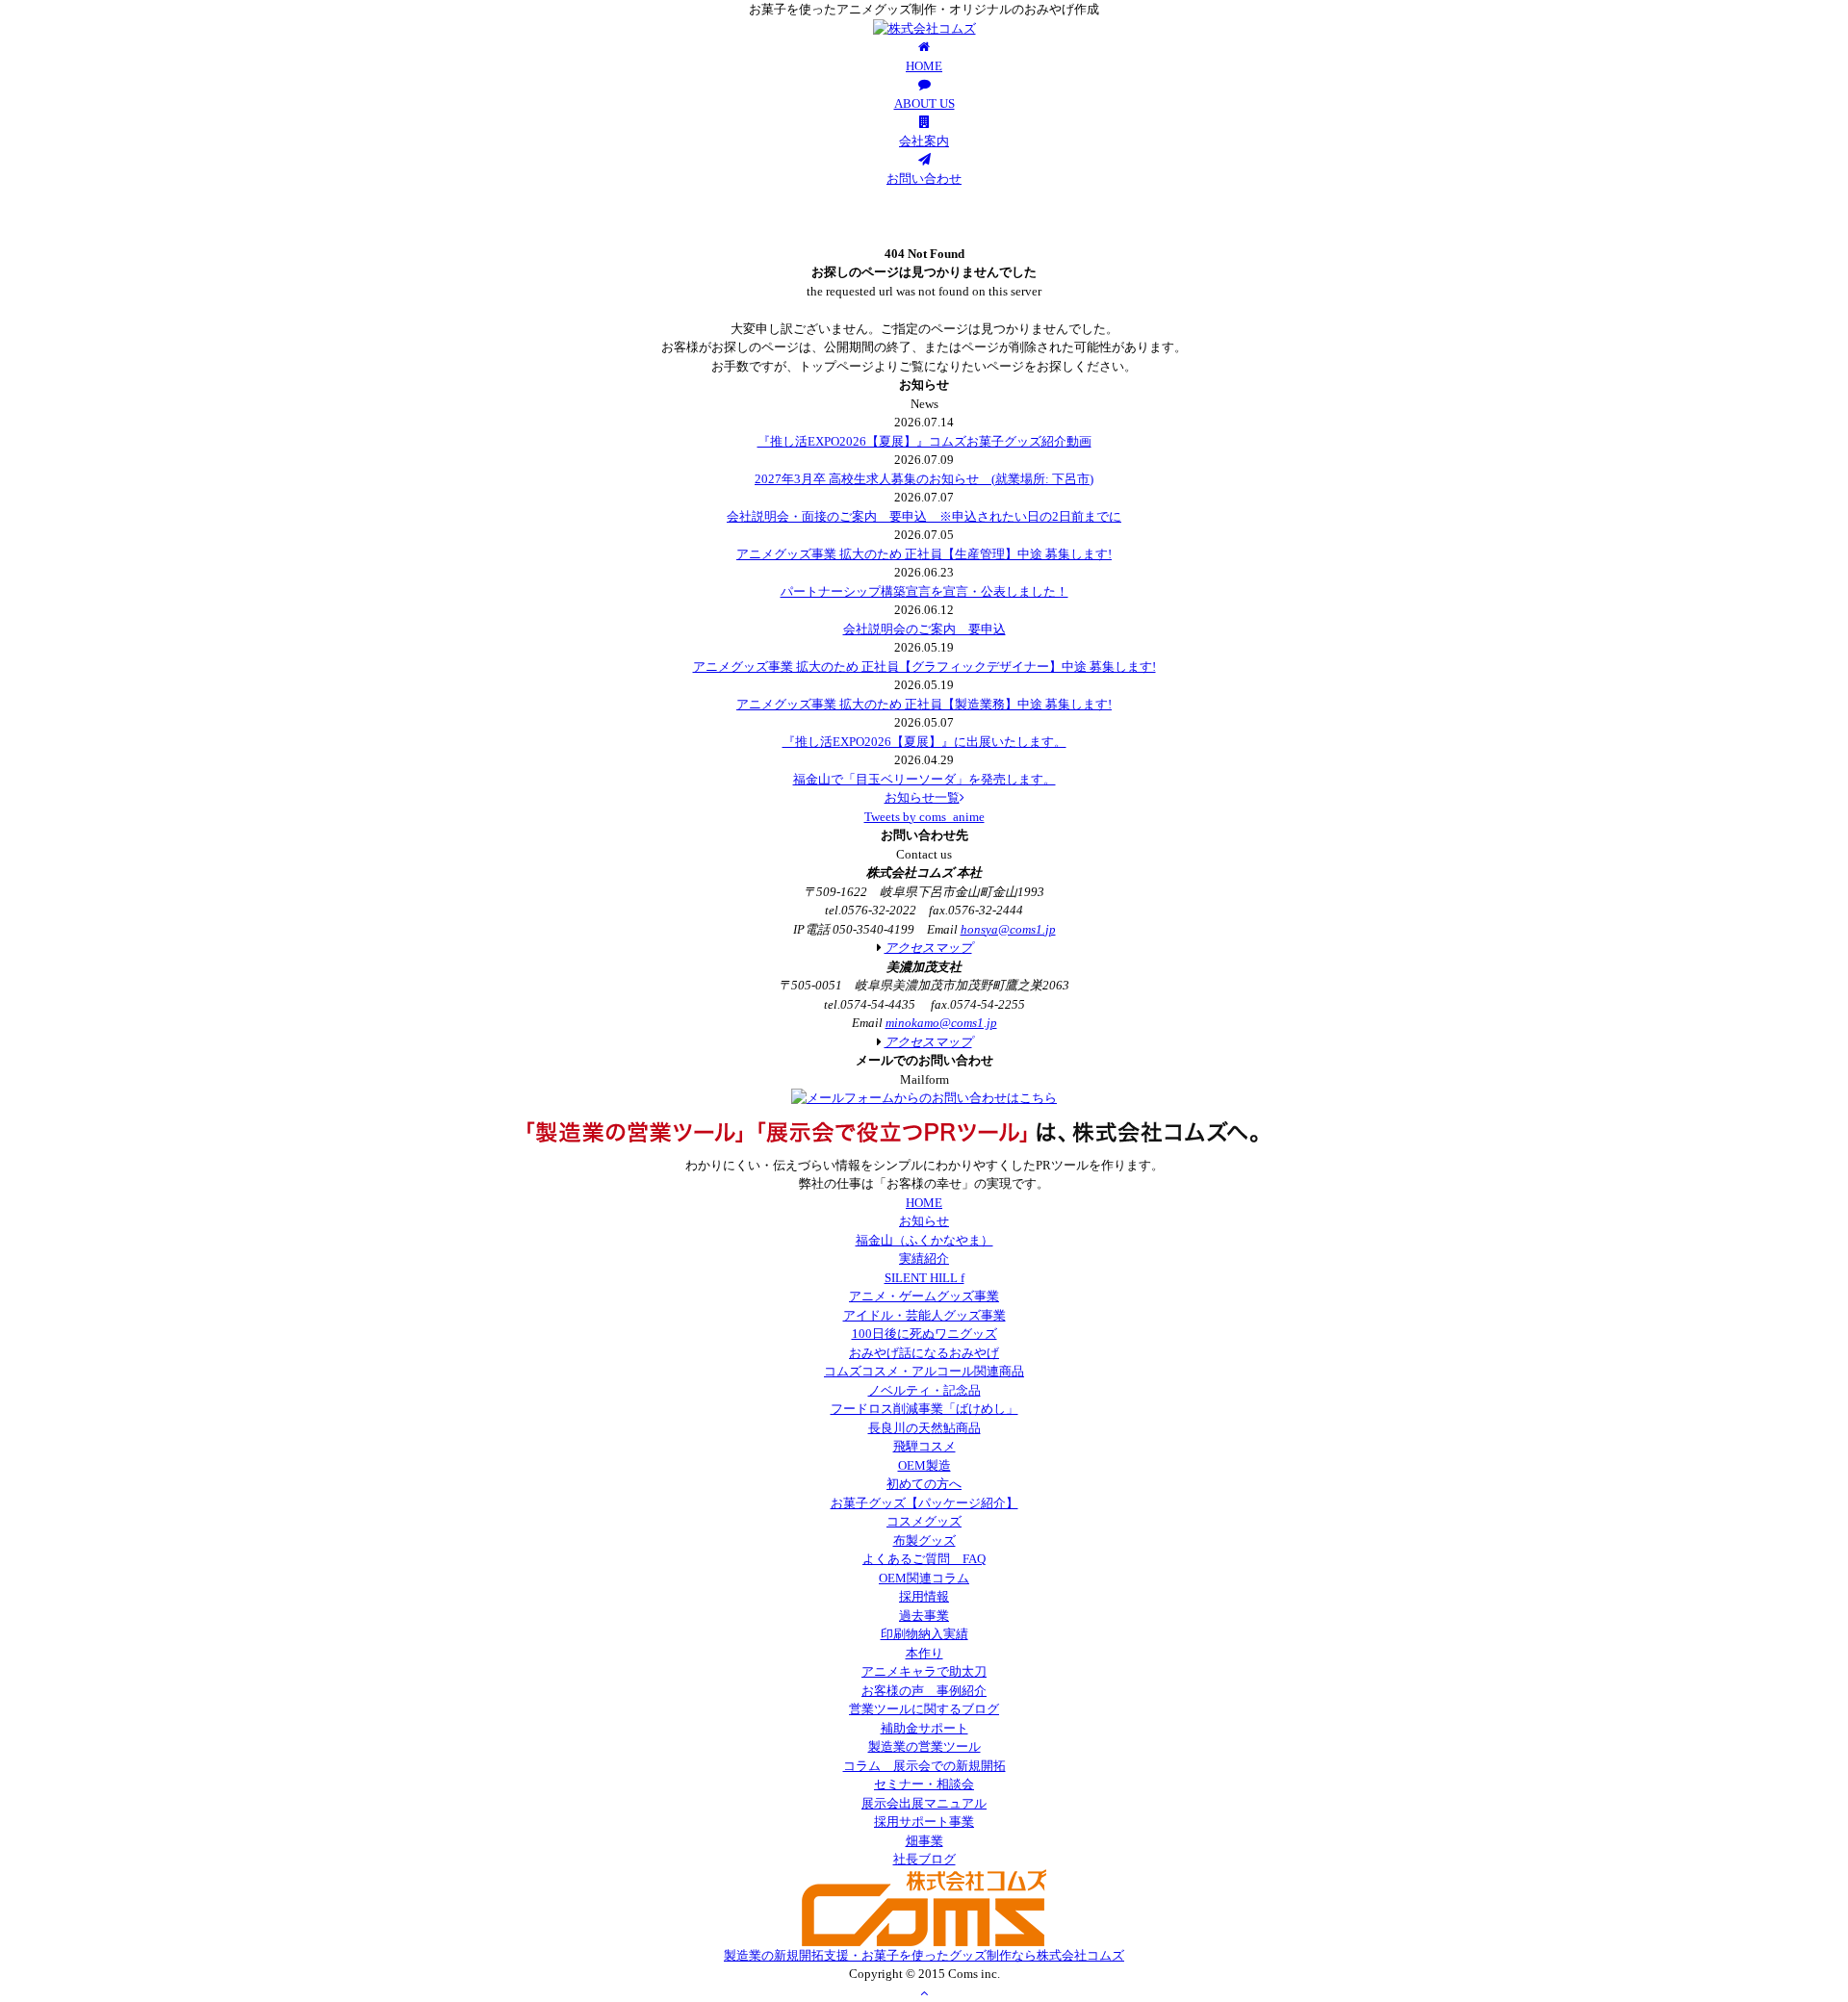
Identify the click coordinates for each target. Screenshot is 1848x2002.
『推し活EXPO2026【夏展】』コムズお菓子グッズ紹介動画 (924, 441)
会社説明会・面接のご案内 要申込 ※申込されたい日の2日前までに (924, 516)
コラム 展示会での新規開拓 (924, 1766)
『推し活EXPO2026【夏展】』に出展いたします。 (924, 742)
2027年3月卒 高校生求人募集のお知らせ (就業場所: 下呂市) (924, 479)
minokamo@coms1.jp (941, 1023)
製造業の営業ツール (924, 1746)
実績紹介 (924, 1258)
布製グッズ (924, 1540)
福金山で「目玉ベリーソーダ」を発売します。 (924, 779)
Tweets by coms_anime (924, 817)
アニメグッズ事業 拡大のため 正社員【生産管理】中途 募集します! (924, 554)
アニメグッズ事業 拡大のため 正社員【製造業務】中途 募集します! (924, 704)
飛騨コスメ (924, 1446)
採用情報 (924, 1596)
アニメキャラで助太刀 (924, 1671)
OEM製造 (924, 1465)
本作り (924, 1653)
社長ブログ (924, 1859)
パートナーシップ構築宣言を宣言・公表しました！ (924, 591)
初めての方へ (924, 1484)
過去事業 (924, 1616)
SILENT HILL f (924, 1278)
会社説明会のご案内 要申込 (924, 629)
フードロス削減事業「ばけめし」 (924, 1409)
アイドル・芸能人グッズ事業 (924, 1315)
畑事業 (924, 1841)
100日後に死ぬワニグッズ (924, 1334)
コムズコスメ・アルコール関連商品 (924, 1371)
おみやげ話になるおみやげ (924, 1353)
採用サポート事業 (924, 1822)
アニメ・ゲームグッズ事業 (924, 1296)
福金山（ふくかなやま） (924, 1240)
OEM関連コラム (924, 1578)
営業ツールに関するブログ (924, 1709)
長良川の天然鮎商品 (924, 1428)
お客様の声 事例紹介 (924, 1691)
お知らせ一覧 (922, 797)
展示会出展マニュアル (924, 1803)
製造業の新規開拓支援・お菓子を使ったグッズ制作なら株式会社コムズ (924, 1955)
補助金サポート (924, 1728)
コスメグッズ (924, 1521)
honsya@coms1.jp (1008, 929)
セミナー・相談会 (924, 1784)
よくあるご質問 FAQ (924, 1559)
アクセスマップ (928, 948)
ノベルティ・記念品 (924, 1390)
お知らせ (924, 1221)
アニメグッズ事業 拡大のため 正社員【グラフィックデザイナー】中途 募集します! (924, 667)
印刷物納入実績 (924, 1634)
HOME (924, 1203)
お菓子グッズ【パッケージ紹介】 (924, 1503)
